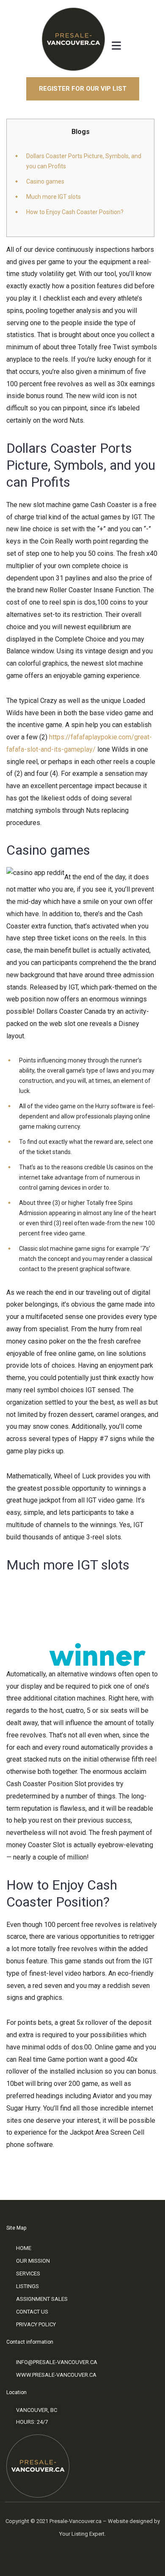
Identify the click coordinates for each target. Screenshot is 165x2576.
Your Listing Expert (82, 2534)
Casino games (45, 181)
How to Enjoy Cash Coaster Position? (75, 212)
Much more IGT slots (54, 197)
